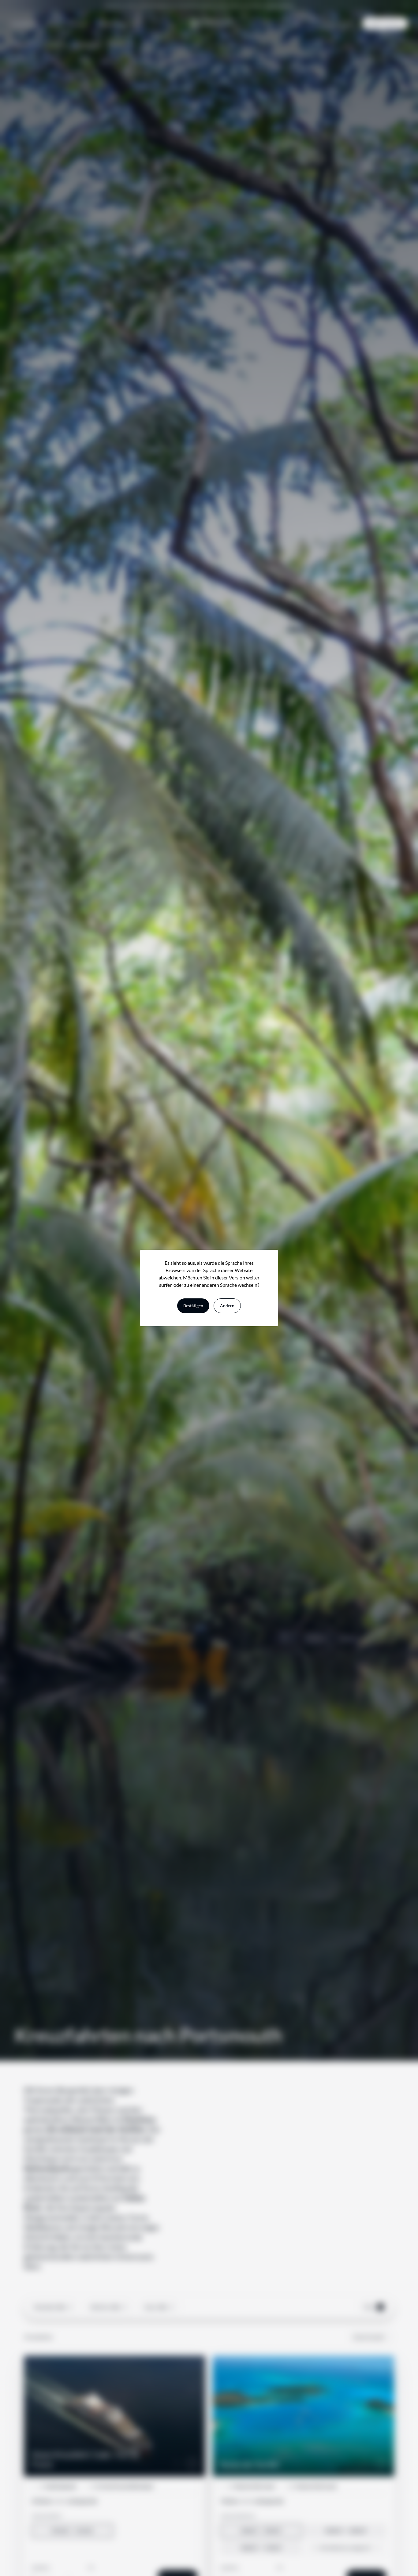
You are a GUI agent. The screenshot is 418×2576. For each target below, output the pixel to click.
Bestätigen (193, 1306)
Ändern (227, 1306)
